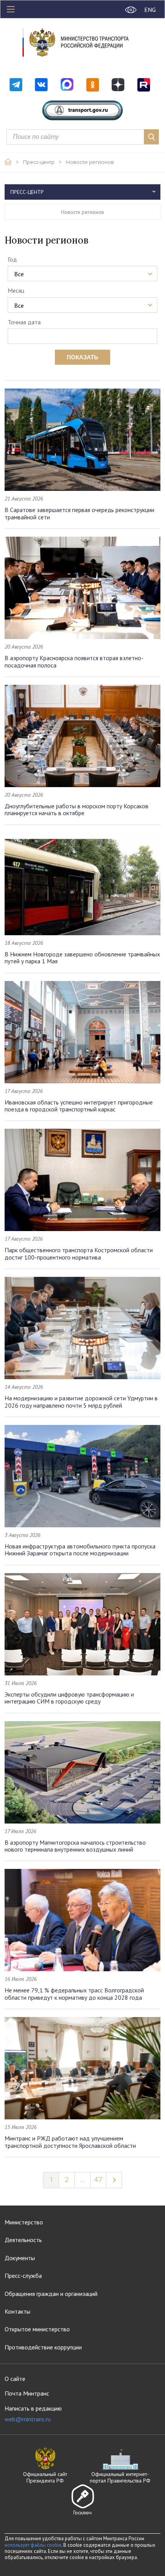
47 (98, 2180)
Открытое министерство (37, 2329)
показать (82, 357)
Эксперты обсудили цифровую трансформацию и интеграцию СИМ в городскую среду (69, 1698)
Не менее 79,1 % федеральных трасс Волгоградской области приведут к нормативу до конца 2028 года (74, 1994)
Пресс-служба (23, 2276)
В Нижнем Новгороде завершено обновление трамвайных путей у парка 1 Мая (82, 958)
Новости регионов (90, 162)
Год (12, 259)
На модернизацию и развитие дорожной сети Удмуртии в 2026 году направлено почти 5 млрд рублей (81, 1401)
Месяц (16, 290)
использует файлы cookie (33, 2545)
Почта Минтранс (27, 2393)
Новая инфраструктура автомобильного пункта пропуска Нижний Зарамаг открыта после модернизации (80, 1550)
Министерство (24, 2222)
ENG (150, 10)
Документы (20, 2258)
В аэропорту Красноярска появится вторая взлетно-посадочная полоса (74, 661)
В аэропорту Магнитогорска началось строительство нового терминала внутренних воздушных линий (75, 1846)
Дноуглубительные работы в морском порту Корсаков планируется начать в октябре (77, 809)
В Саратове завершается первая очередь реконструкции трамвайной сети (79, 513)
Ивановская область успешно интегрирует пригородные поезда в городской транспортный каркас (79, 1106)
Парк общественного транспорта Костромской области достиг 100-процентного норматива (79, 1253)
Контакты (17, 2311)
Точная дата (24, 322)
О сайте (15, 2379)
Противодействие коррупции (43, 2347)
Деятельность (23, 2240)
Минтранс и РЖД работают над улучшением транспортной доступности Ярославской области (70, 2142)
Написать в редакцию (33, 2414)
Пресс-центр (39, 162)
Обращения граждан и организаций (51, 2294)
